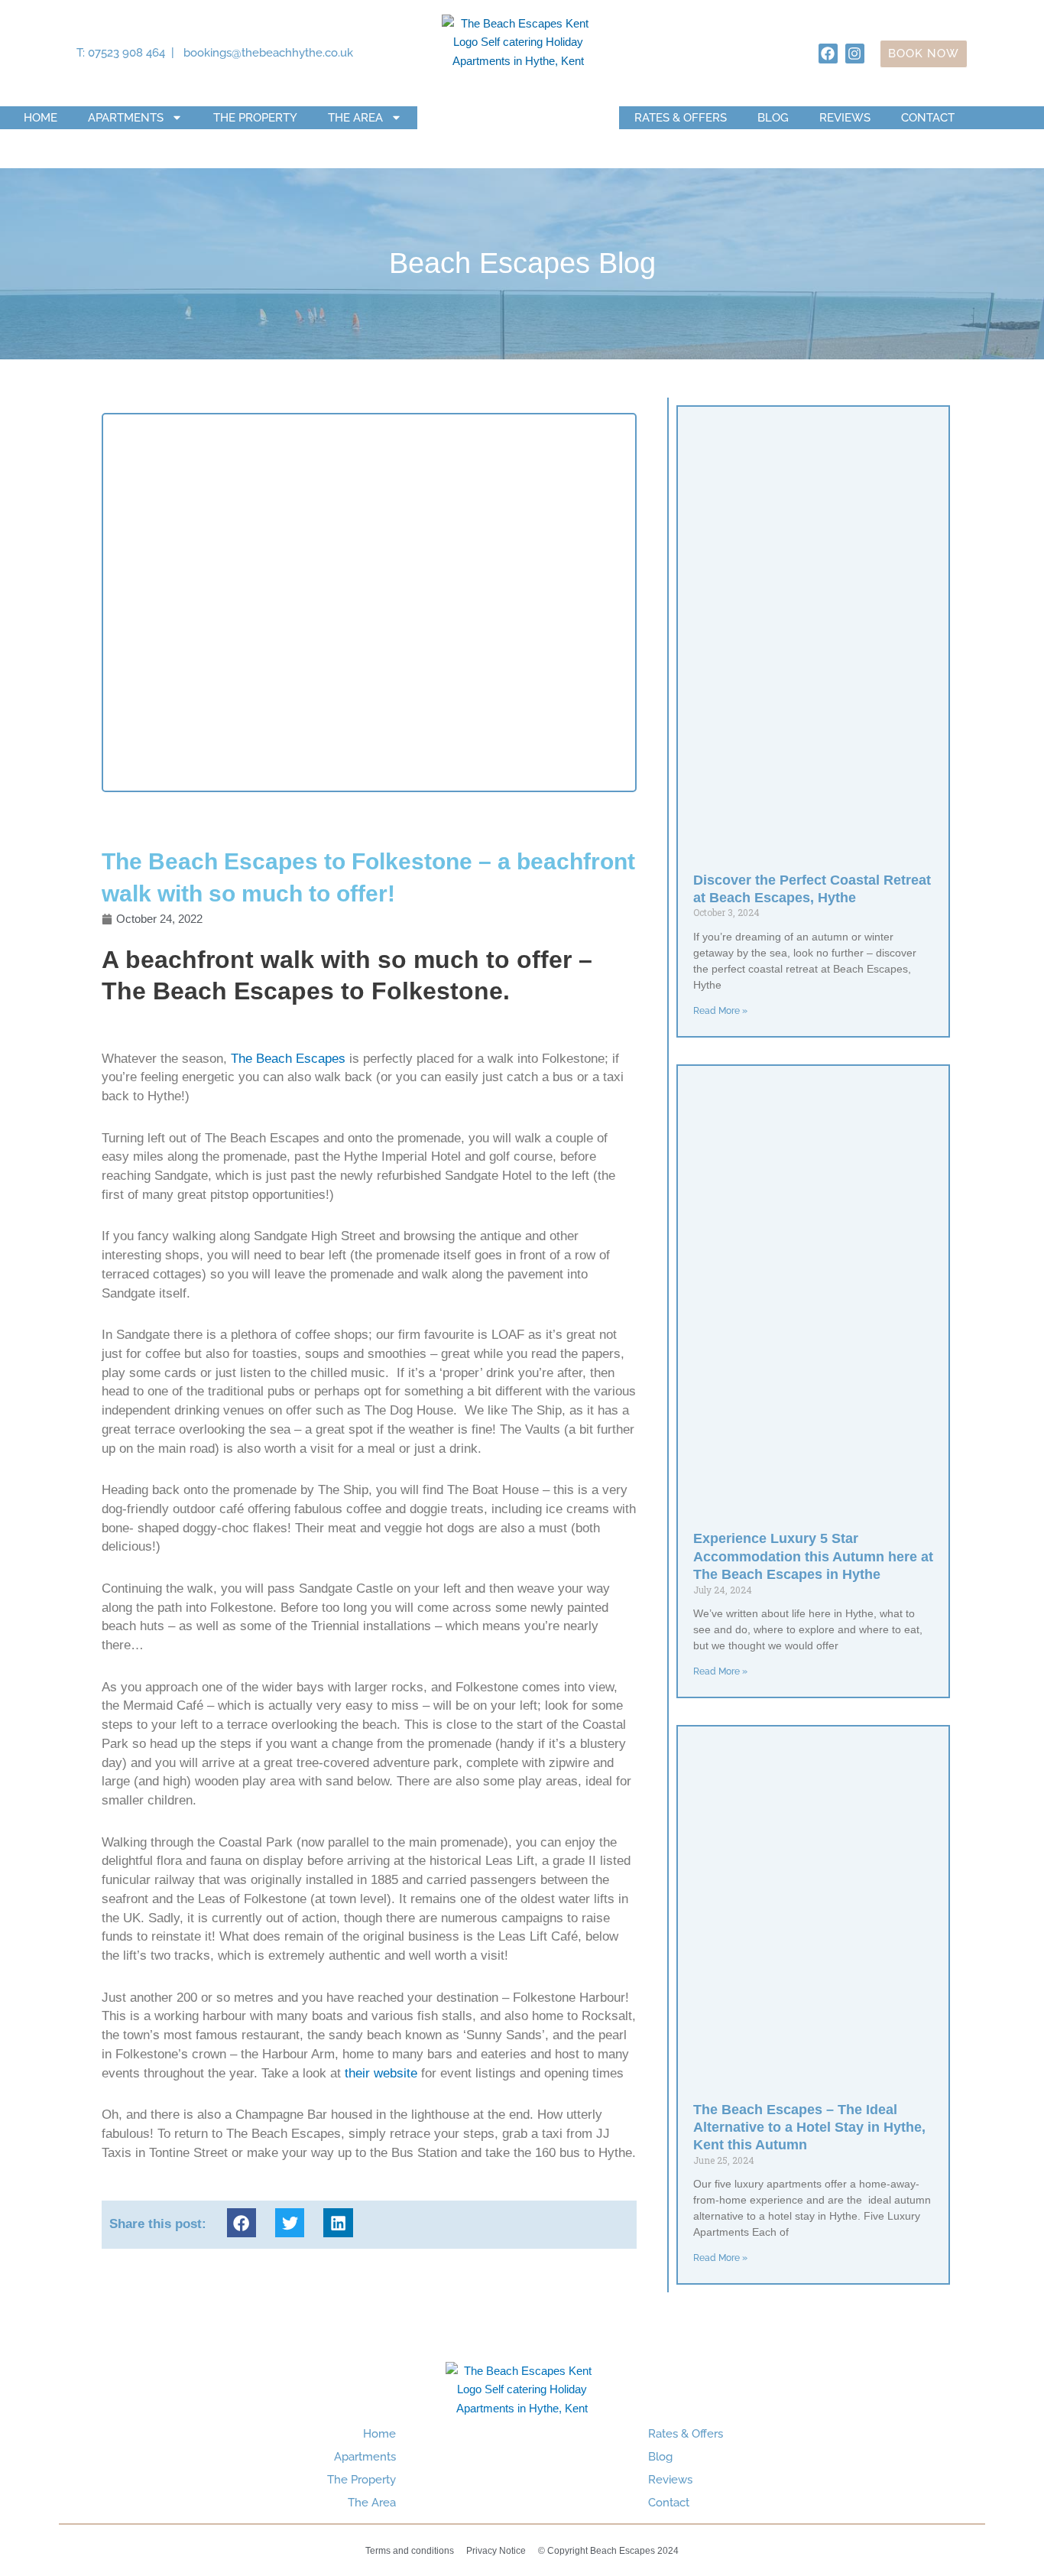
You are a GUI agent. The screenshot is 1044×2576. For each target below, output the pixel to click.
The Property (255, 118)
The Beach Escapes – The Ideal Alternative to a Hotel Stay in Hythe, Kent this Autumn (809, 2128)
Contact (928, 118)
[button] (242, 2223)
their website (381, 2073)
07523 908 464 (126, 53)
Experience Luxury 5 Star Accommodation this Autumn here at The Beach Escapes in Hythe (813, 1556)
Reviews (845, 118)
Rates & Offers (681, 118)
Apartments (126, 118)
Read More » (720, 1011)
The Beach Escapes (288, 1059)
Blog (773, 118)
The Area (355, 118)
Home (41, 118)
